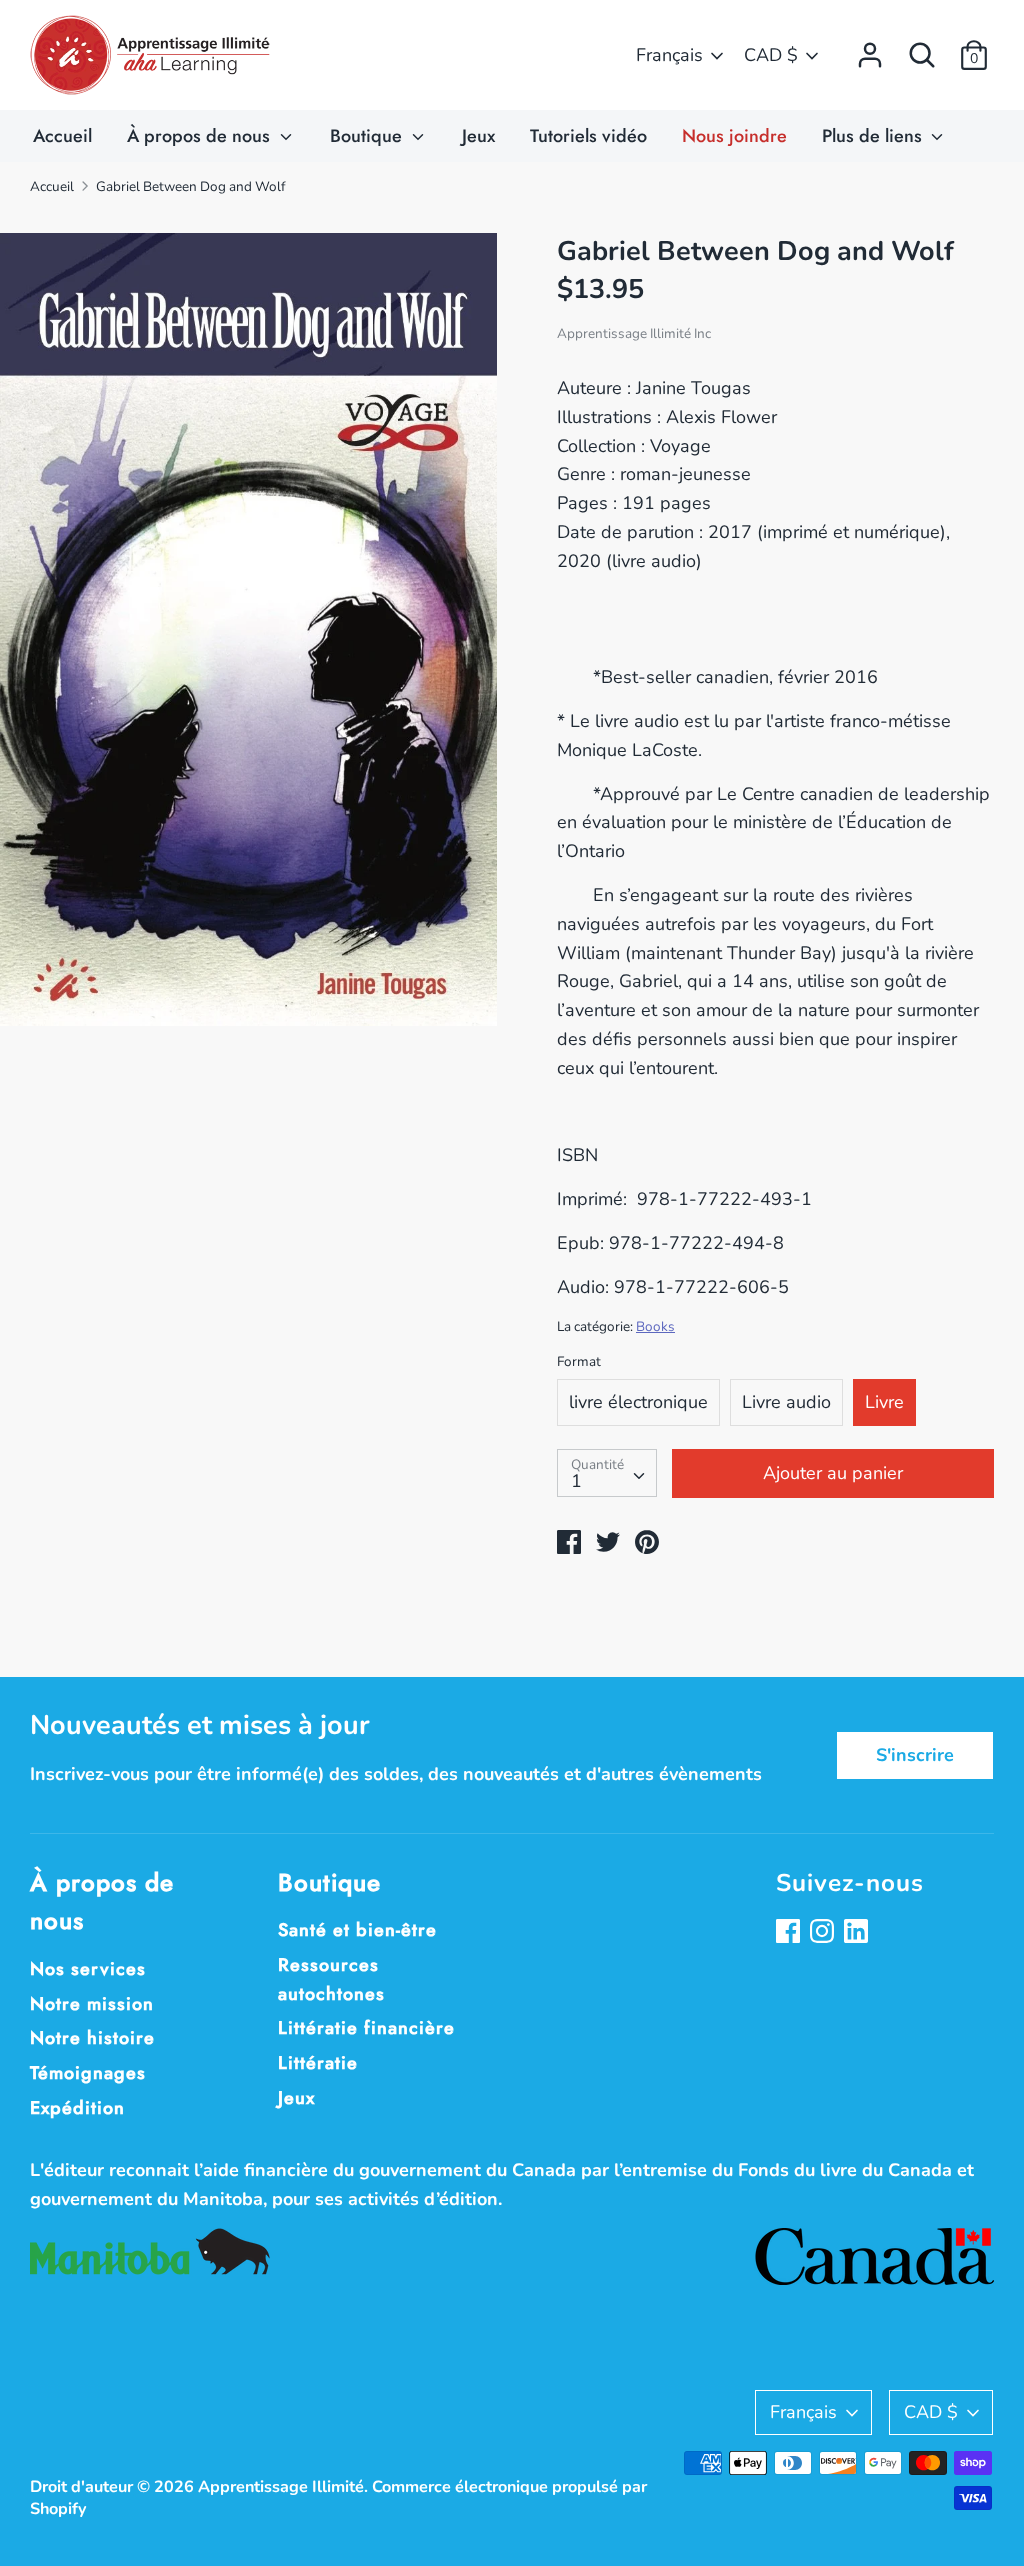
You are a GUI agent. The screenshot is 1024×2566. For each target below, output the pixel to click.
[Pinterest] (858, 1933)
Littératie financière (366, 2028)
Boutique (368, 136)
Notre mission (92, 2004)
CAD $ (771, 55)
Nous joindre (734, 136)
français (669, 55)
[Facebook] (790, 1933)
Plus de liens (874, 136)
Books (655, 1326)
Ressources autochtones (331, 1979)
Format (579, 1361)
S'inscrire (915, 1755)
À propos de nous (201, 136)
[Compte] (870, 49)
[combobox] (607, 1473)
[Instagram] (824, 1933)
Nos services (88, 1969)
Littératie (318, 2063)
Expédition (77, 2108)
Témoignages (88, 2073)
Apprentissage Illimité (281, 2487)
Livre (884, 1402)
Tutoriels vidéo (588, 136)
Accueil (62, 136)
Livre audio (786, 1402)
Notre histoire (92, 2038)
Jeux (478, 136)
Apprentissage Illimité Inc (634, 333)
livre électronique (638, 1402)
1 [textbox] (576, 1481)
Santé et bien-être (357, 1930)
